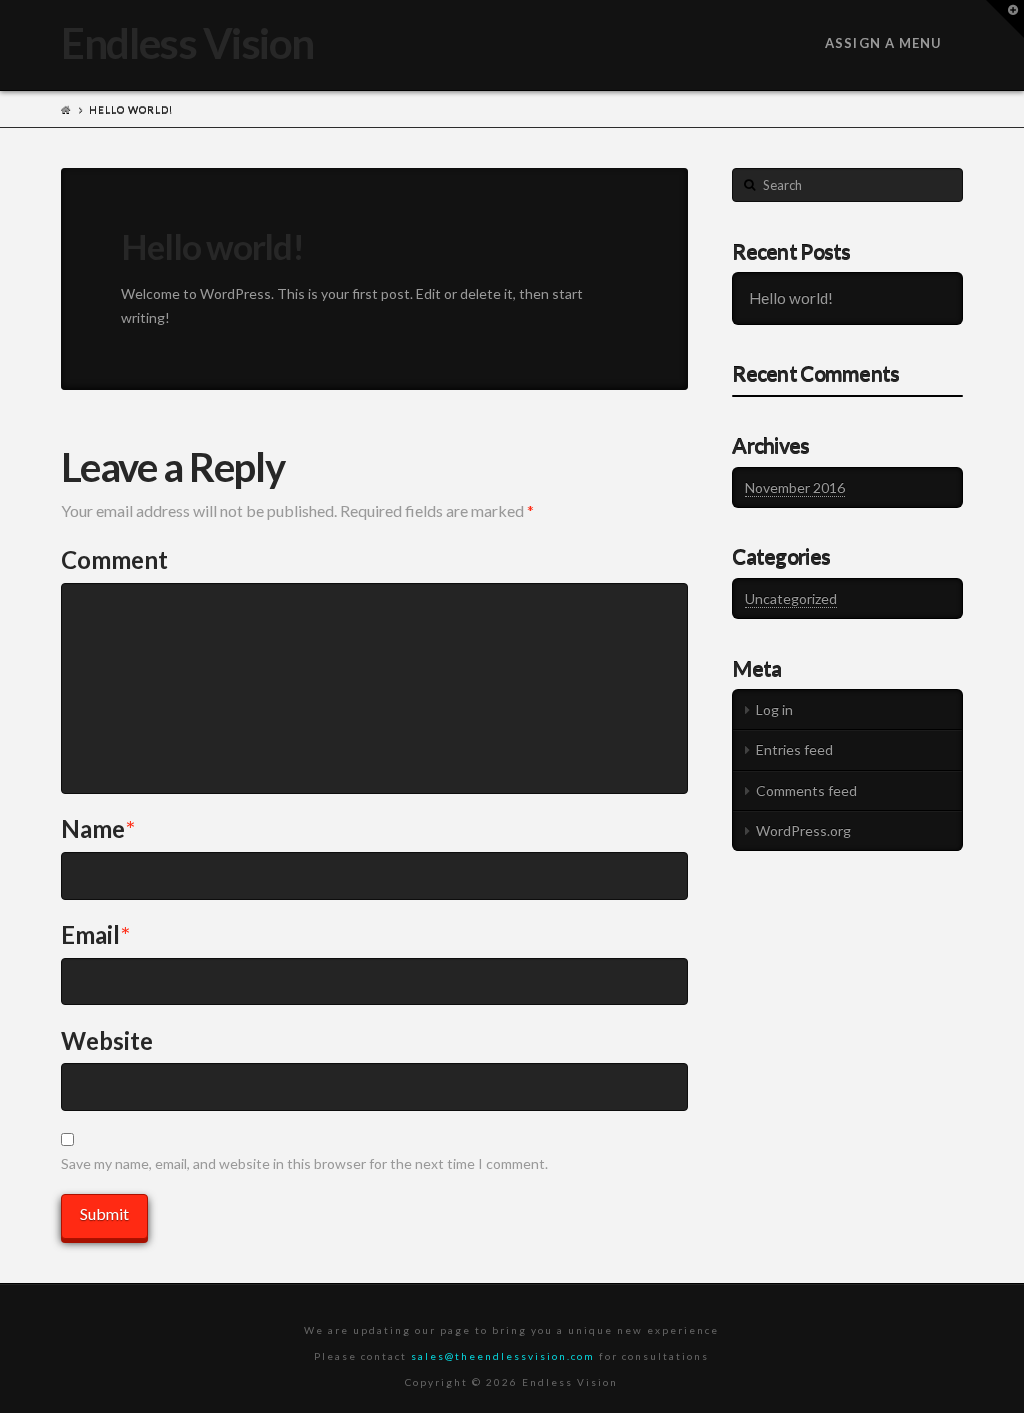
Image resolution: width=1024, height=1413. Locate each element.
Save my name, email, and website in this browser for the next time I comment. (304, 1163)
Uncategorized (791, 598)
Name (98, 828)
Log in (774, 709)
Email (95, 934)
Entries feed (794, 749)
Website (107, 1040)
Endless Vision (187, 43)
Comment (114, 559)
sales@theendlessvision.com (503, 1356)
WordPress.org (803, 830)
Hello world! (791, 298)
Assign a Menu (883, 43)
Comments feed (806, 790)
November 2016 (795, 487)
